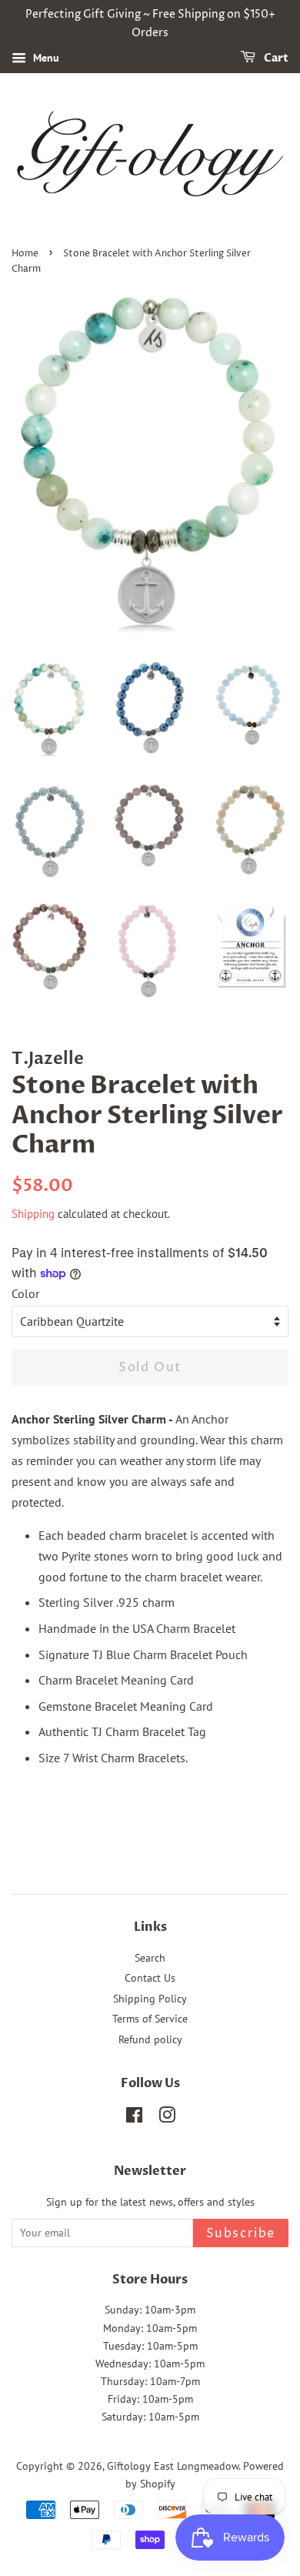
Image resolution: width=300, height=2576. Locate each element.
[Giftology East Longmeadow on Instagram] (167, 2118)
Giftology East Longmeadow (173, 2466)
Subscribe (241, 2233)
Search (150, 1958)
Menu (45, 58)
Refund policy (150, 2039)
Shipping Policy (150, 1999)
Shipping (33, 1214)
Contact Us (150, 1978)
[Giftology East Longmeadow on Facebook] (134, 2118)
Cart (275, 58)
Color (25, 1293)
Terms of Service (150, 2019)
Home (25, 254)
